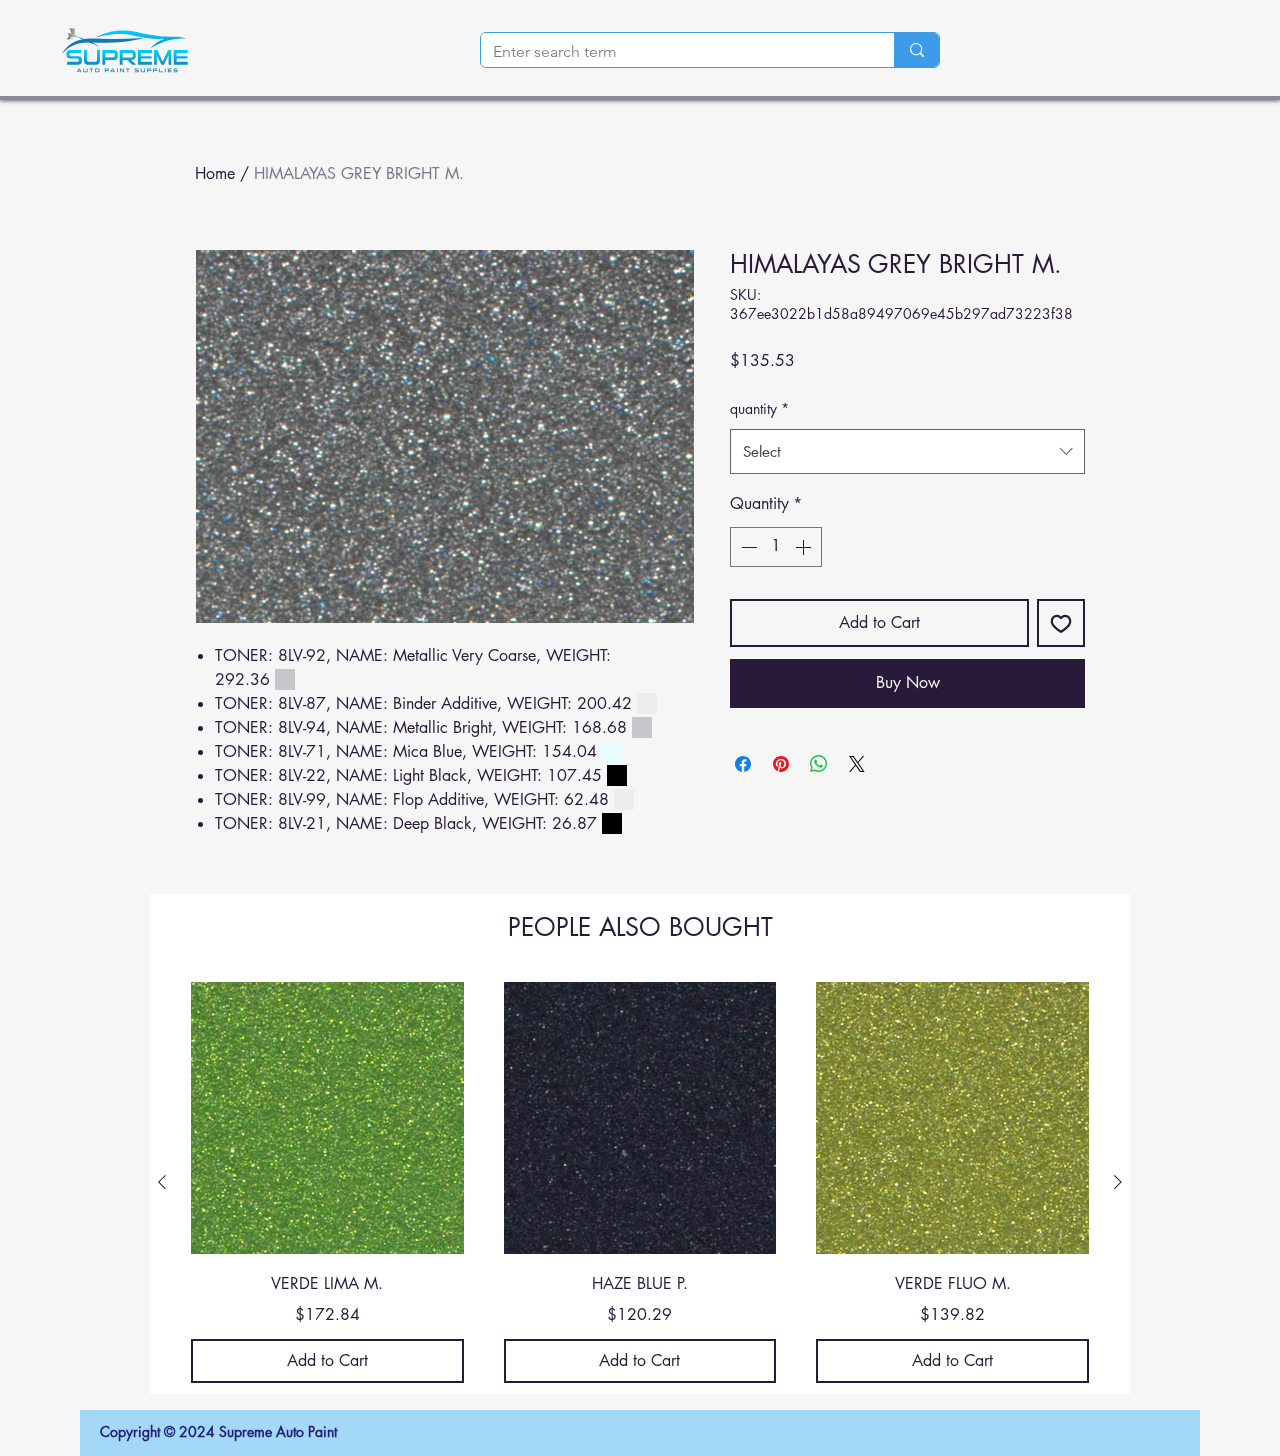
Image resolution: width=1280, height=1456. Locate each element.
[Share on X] (857, 764)
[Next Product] (1118, 1182)
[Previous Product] (162, 1182)
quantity (759, 408)
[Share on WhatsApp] (819, 764)
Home (215, 173)
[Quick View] (327, 1118)
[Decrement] (747, 547)
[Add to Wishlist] (1061, 623)
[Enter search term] (916, 50)
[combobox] (907, 451)
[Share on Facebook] (743, 764)
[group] (640, 1182)
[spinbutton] (776, 547)
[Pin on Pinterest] (781, 764)
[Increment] (805, 547)
